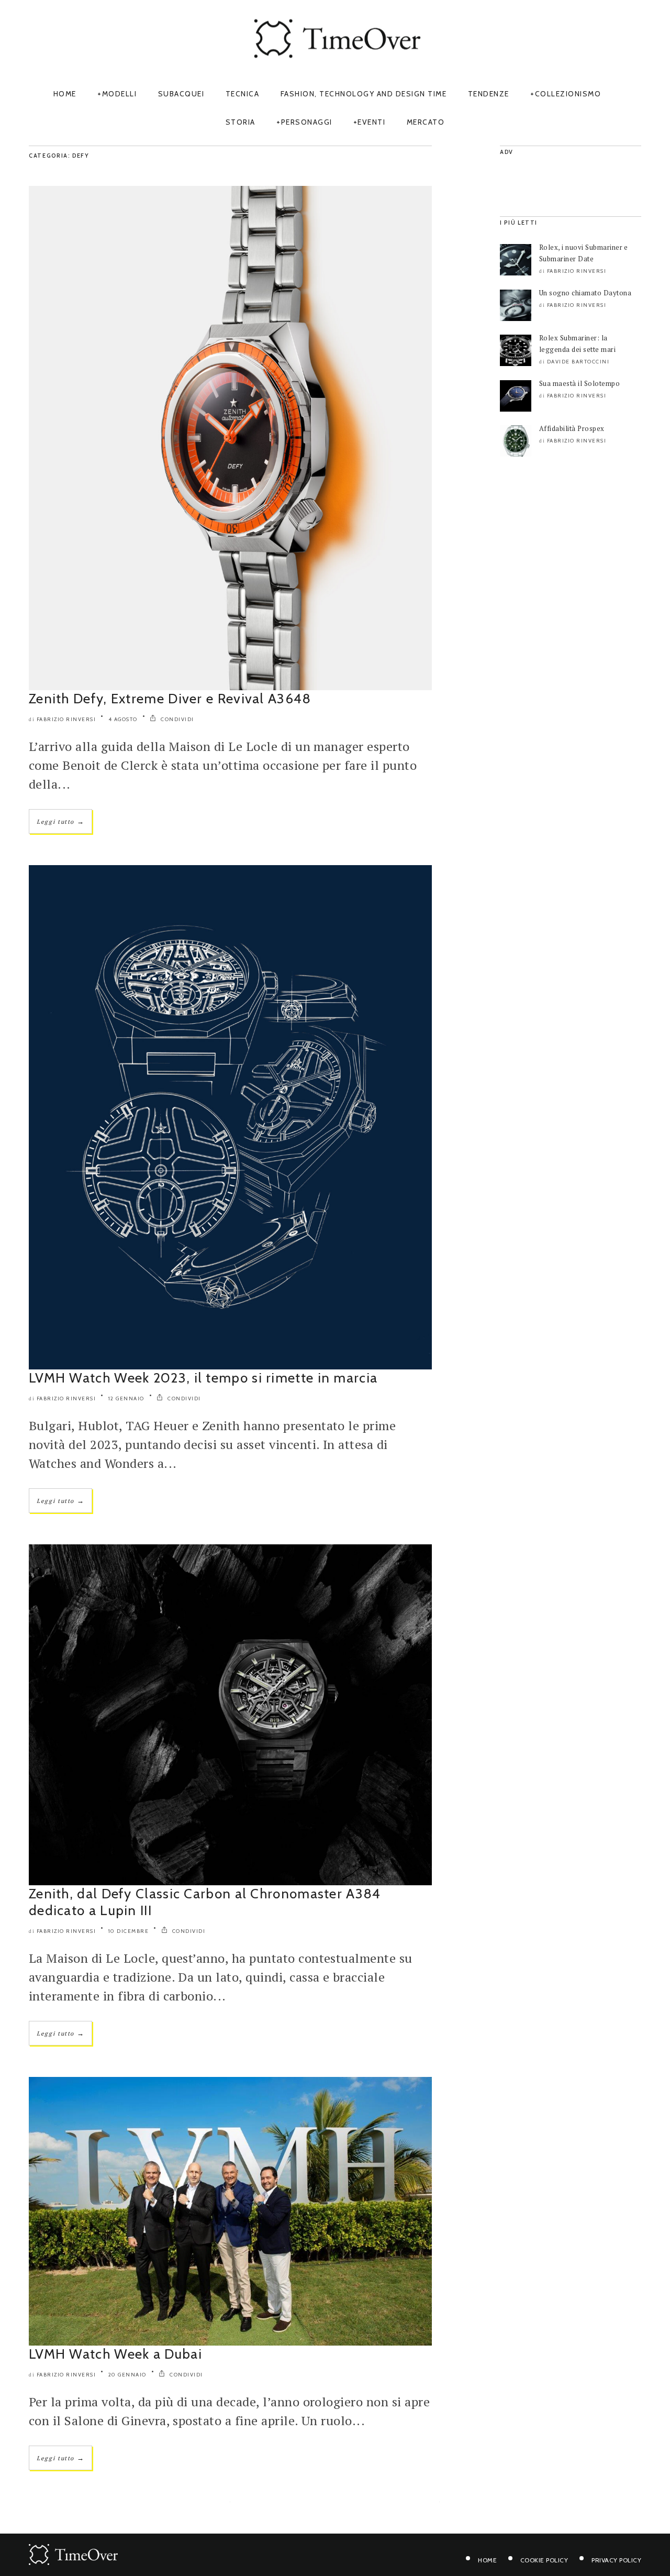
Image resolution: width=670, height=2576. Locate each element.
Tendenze (489, 94)
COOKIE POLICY (544, 2560)
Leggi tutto (60, 821)
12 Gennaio (126, 1398)
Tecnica (243, 94)
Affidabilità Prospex (572, 428)
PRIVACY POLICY (616, 2560)
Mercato (426, 122)
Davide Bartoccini (578, 362)
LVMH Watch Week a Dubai (115, 2354)
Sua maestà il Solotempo (579, 383)
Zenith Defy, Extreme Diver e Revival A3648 (172, 699)
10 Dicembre (129, 1931)
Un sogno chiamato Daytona (585, 293)
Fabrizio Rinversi (66, 719)
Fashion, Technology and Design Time (364, 94)
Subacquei (181, 94)
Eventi (371, 122)
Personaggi (307, 122)
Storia (241, 122)
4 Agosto (123, 719)
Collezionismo (568, 94)
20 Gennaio (127, 2375)
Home (65, 94)
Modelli (120, 94)
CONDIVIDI (177, 719)
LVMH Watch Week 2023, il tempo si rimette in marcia (203, 1378)
